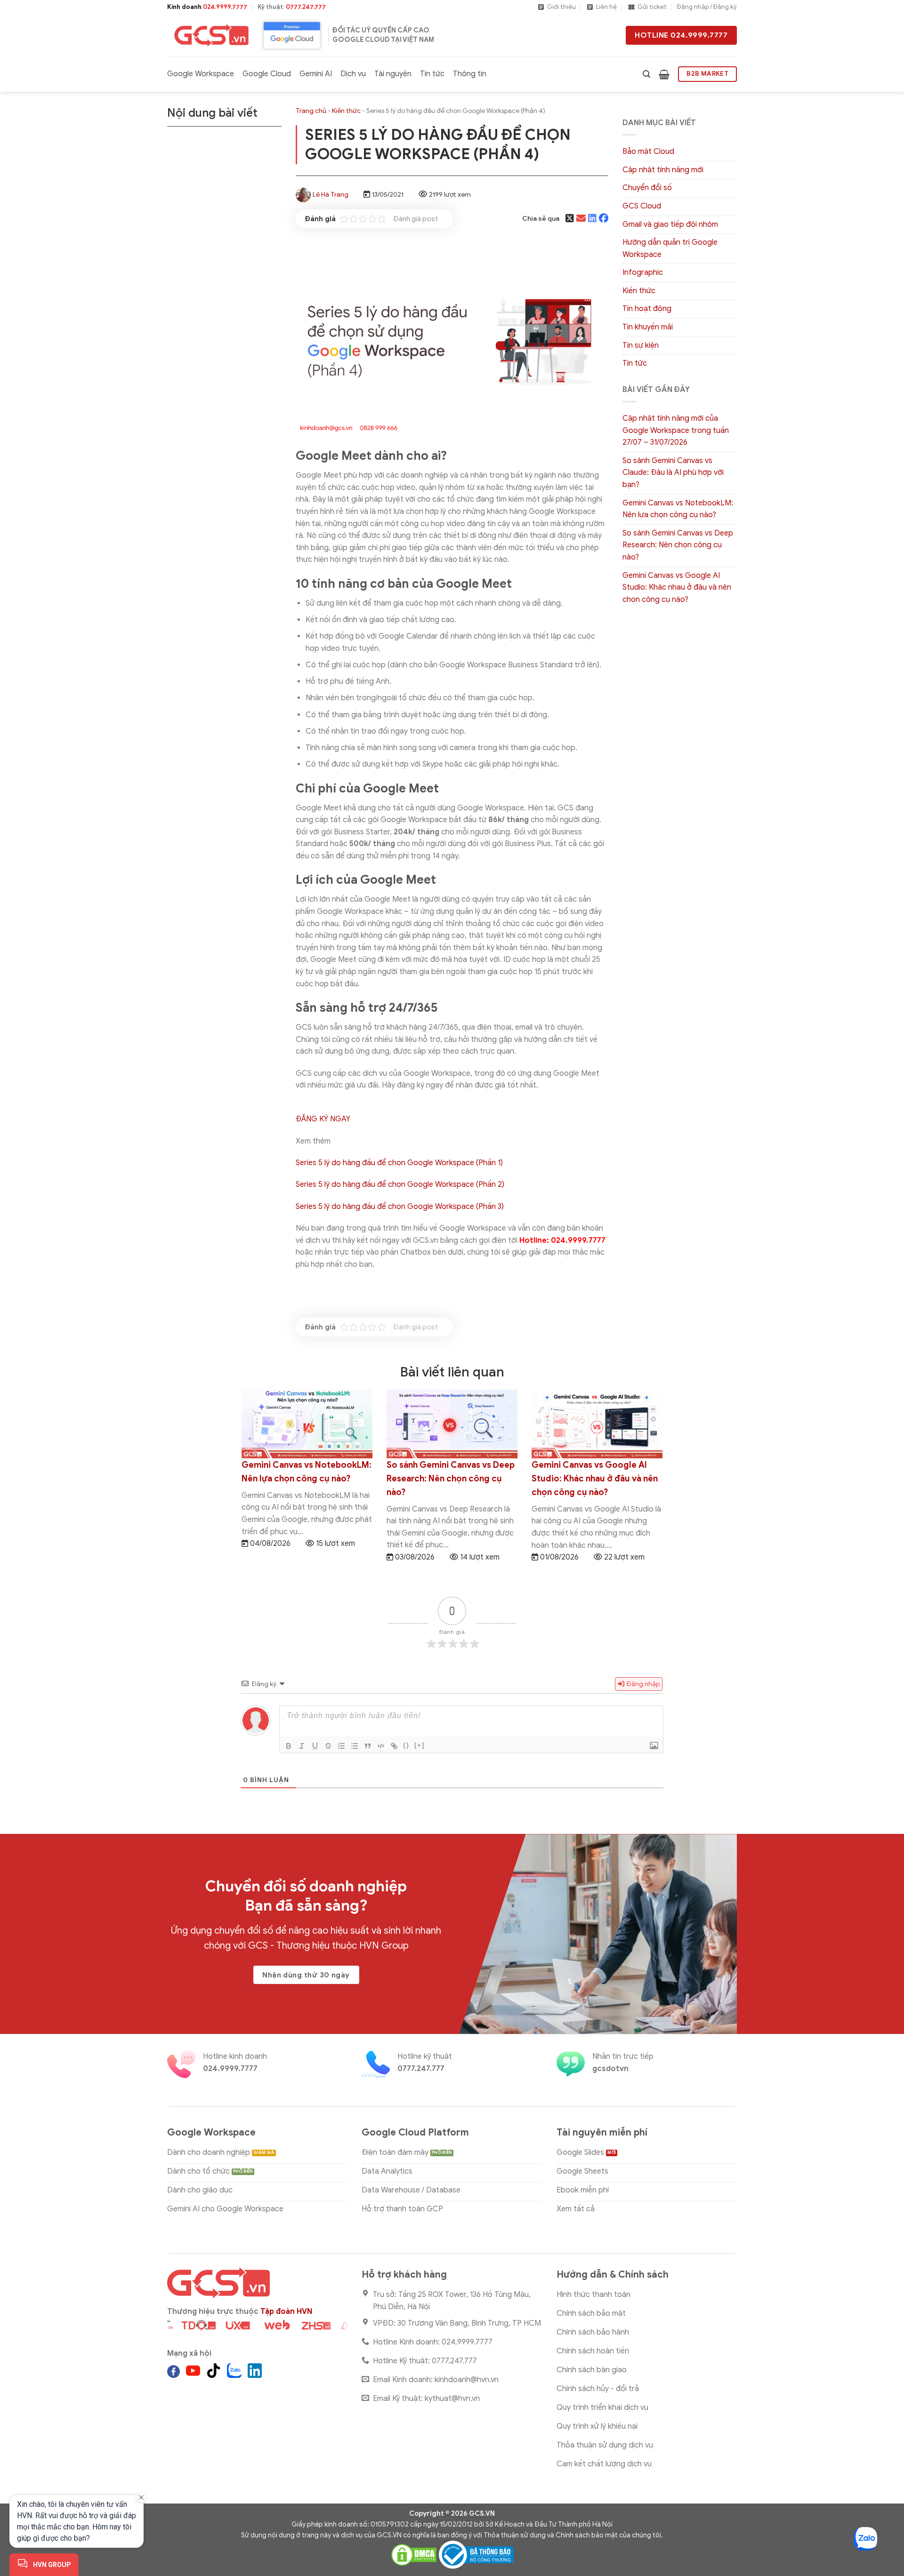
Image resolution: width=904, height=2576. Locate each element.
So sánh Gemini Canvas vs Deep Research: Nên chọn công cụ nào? (678, 545)
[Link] (394, 1746)
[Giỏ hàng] (664, 74)
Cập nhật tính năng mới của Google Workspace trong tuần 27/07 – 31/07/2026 (676, 430)
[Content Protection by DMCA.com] (414, 2554)
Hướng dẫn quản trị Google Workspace (670, 248)
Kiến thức (346, 111)
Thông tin (470, 74)
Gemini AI (316, 74)
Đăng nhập (642, 1684)
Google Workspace (201, 74)
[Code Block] (381, 1746)
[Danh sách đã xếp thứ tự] (341, 1746)
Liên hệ (606, 7)
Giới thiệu (561, 7)
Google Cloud (267, 74)
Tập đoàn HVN (286, 2312)
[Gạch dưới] (315, 1746)
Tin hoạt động (647, 309)
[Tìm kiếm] (646, 74)
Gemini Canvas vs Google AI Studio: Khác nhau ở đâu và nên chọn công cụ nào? (677, 588)
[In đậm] (289, 1746)
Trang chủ (311, 111)
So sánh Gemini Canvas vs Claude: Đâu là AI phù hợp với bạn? (673, 473)
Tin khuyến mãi (648, 327)
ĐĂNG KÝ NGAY (323, 1119)
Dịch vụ (353, 74)
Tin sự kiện (641, 345)
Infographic (643, 272)
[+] (420, 1745)
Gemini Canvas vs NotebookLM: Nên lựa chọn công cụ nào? (678, 509)
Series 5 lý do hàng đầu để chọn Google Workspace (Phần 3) (400, 1207)
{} (406, 1745)
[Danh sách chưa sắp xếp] (355, 1746)
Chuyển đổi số (647, 188)
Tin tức (432, 74)
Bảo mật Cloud (648, 152)
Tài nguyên (393, 74)
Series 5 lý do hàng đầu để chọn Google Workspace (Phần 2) (400, 1184)
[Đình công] (328, 1746)
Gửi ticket (652, 7)
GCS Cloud (642, 206)
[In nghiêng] (302, 1746)
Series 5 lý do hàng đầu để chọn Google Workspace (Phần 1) (399, 1163)
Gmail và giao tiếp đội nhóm (670, 224)
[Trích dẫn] (368, 1746)
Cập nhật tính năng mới (663, 170)
